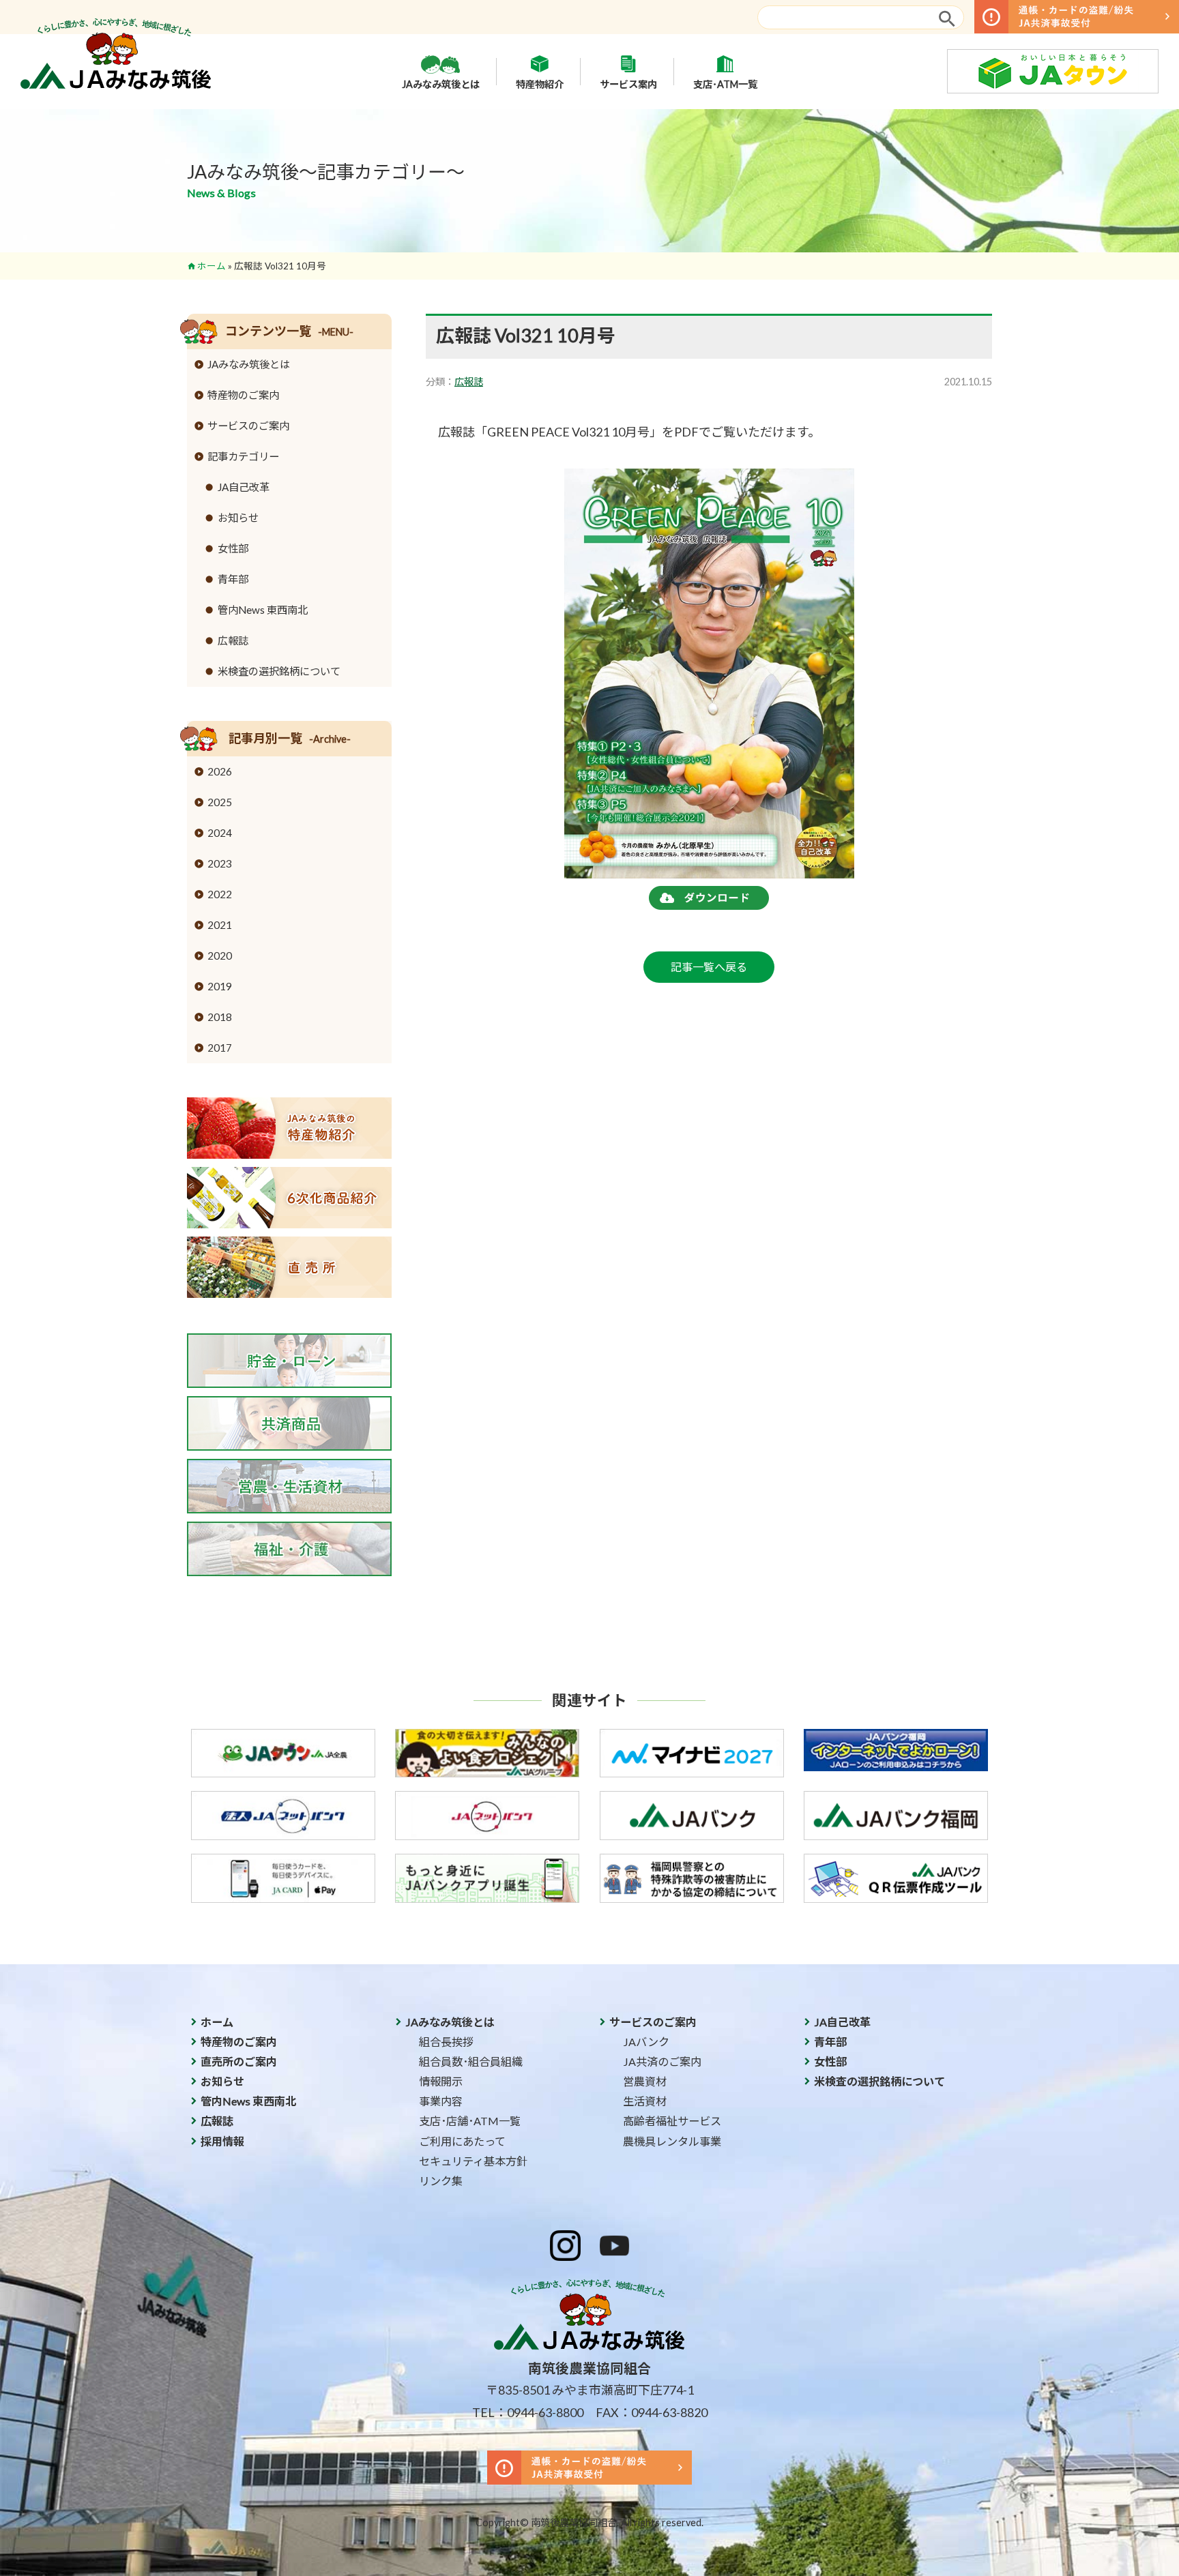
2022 (220, 894)
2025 (220, 802)
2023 (220, 863)
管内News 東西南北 (263, 610)
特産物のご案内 (243, 395)
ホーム (212, 266)
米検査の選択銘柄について (279, 671)
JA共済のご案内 (662, 2061)
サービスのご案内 (248, 426)
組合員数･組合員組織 (471, 2061)
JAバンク (646, 2042)
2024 (220, 833)
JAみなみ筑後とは (441, 84)
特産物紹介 (540, 84)
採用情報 (222, 2141)
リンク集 (441, 2181)
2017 (220, 1048)
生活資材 (645, 2101)
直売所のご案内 (239, 2061)
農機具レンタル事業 (672, 2141)
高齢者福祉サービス (672, 2121)
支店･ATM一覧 (725, 84)
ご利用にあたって (462, 2141)
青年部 (233, 579)
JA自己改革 (244, 487)
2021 (220, 925)
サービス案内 (628, 84)
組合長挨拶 (446, 2042)
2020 (220, 956)
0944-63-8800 (545, 2412)
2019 (220, 986)
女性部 (233, 548)
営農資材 (645, 2081)
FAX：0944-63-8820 (652, 2412)
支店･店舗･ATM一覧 (470, 2121)
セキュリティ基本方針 (473, 2161)
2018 (220, 1017)
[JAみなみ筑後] (116, 85)
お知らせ (238, 518)
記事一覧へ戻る (709, 967)
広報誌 (469, 382)
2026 (220, 771)
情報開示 (441, 2081)
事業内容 (441, 2101)
